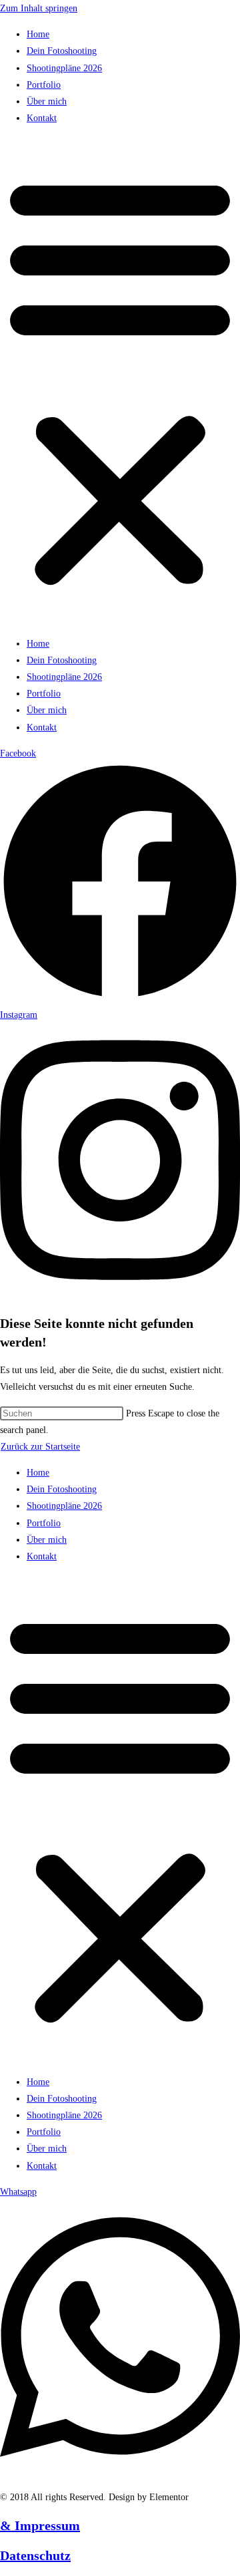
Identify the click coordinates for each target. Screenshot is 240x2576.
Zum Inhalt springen (39, 8)
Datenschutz (35, 2555)
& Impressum (40, 2525)
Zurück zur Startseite (40, 1447)
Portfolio (44, 85)
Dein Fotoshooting (62, 51)
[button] (120, 381)
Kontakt (42, 118)
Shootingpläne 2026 (64, 68)
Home (38, 34)
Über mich (47, 101)
